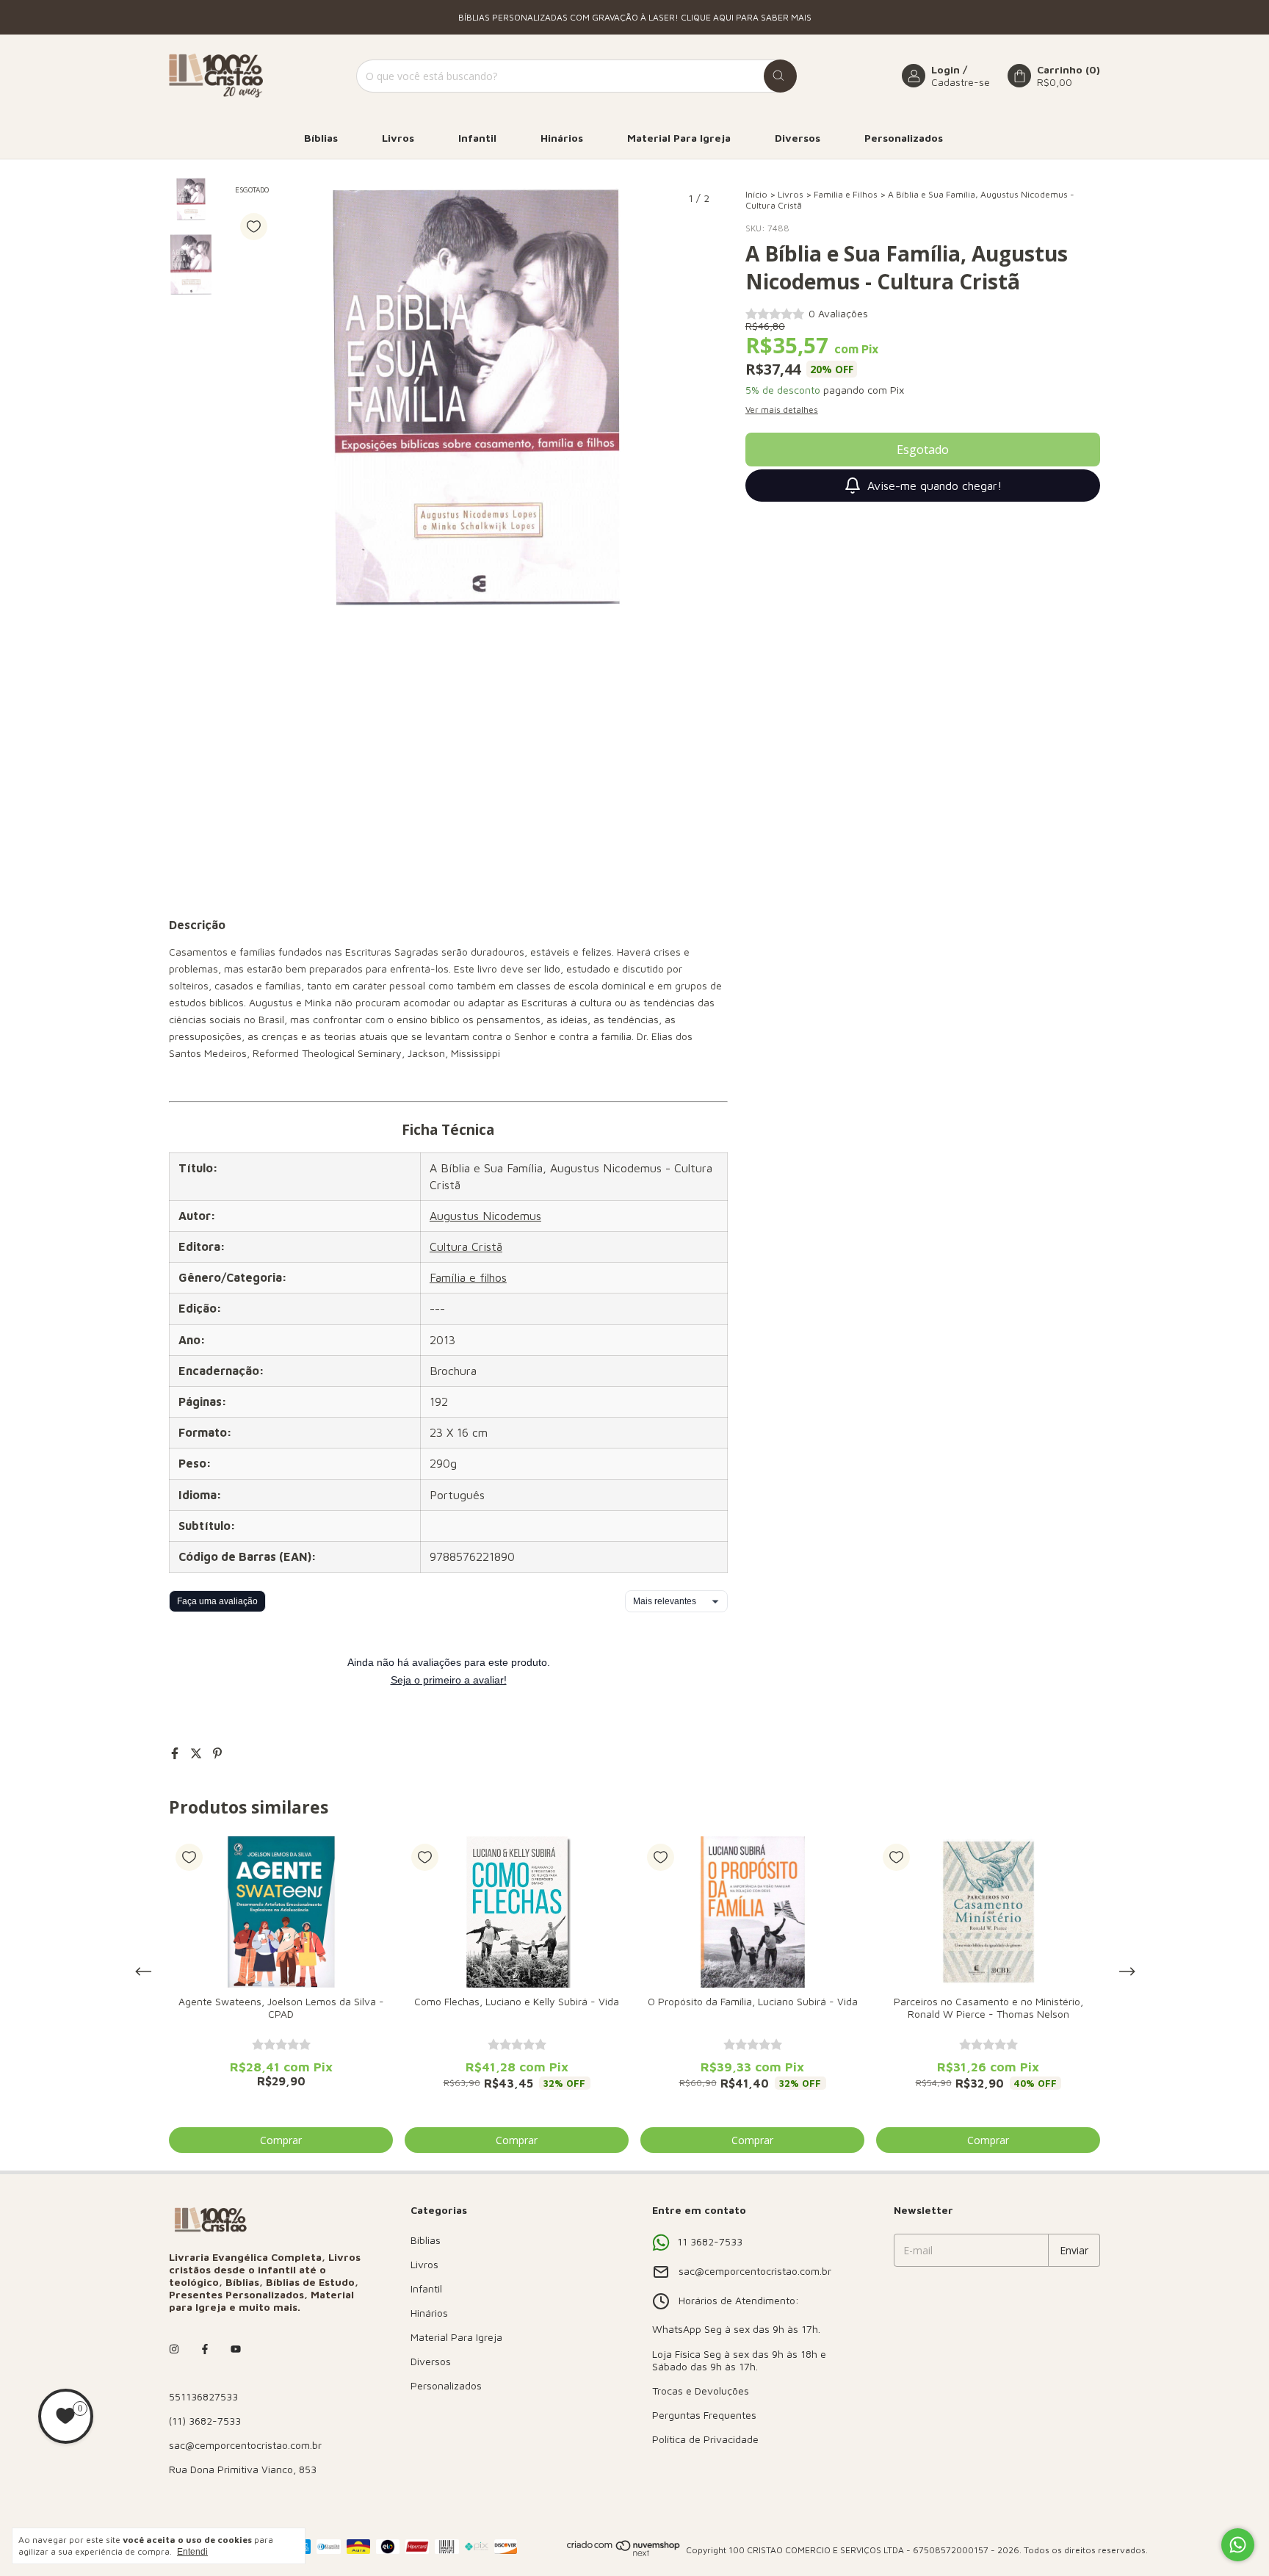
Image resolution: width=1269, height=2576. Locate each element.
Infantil (477, 138)
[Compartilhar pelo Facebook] (177, 1753)
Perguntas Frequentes (704, 2415)
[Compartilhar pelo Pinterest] (217, 1753)
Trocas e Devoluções (701, 2391)
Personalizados (904, 138)
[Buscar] (780, 76)
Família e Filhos (846, 194)
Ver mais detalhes (782, 410)
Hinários (562, 138)
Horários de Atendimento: (739, 2300)
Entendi (192, 2552)
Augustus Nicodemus (485, 1216)
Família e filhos (468, 1277)
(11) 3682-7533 (205, 2421)
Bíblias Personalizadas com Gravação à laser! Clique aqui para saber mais (635, 17)
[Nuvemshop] (624, 2554)
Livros (398, 138)
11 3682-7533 (710, 2241)
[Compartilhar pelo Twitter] (198, 1753)
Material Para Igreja (679, 138)
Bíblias (321, 138)
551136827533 (203, 2396)
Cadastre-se (961, 82)
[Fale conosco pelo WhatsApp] (1238, 2545)
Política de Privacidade (705, 2439)
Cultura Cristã (466, 1246)
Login (946, 69)
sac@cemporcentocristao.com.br (245, 2445)
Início (756, 194)
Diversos (798, 138)
